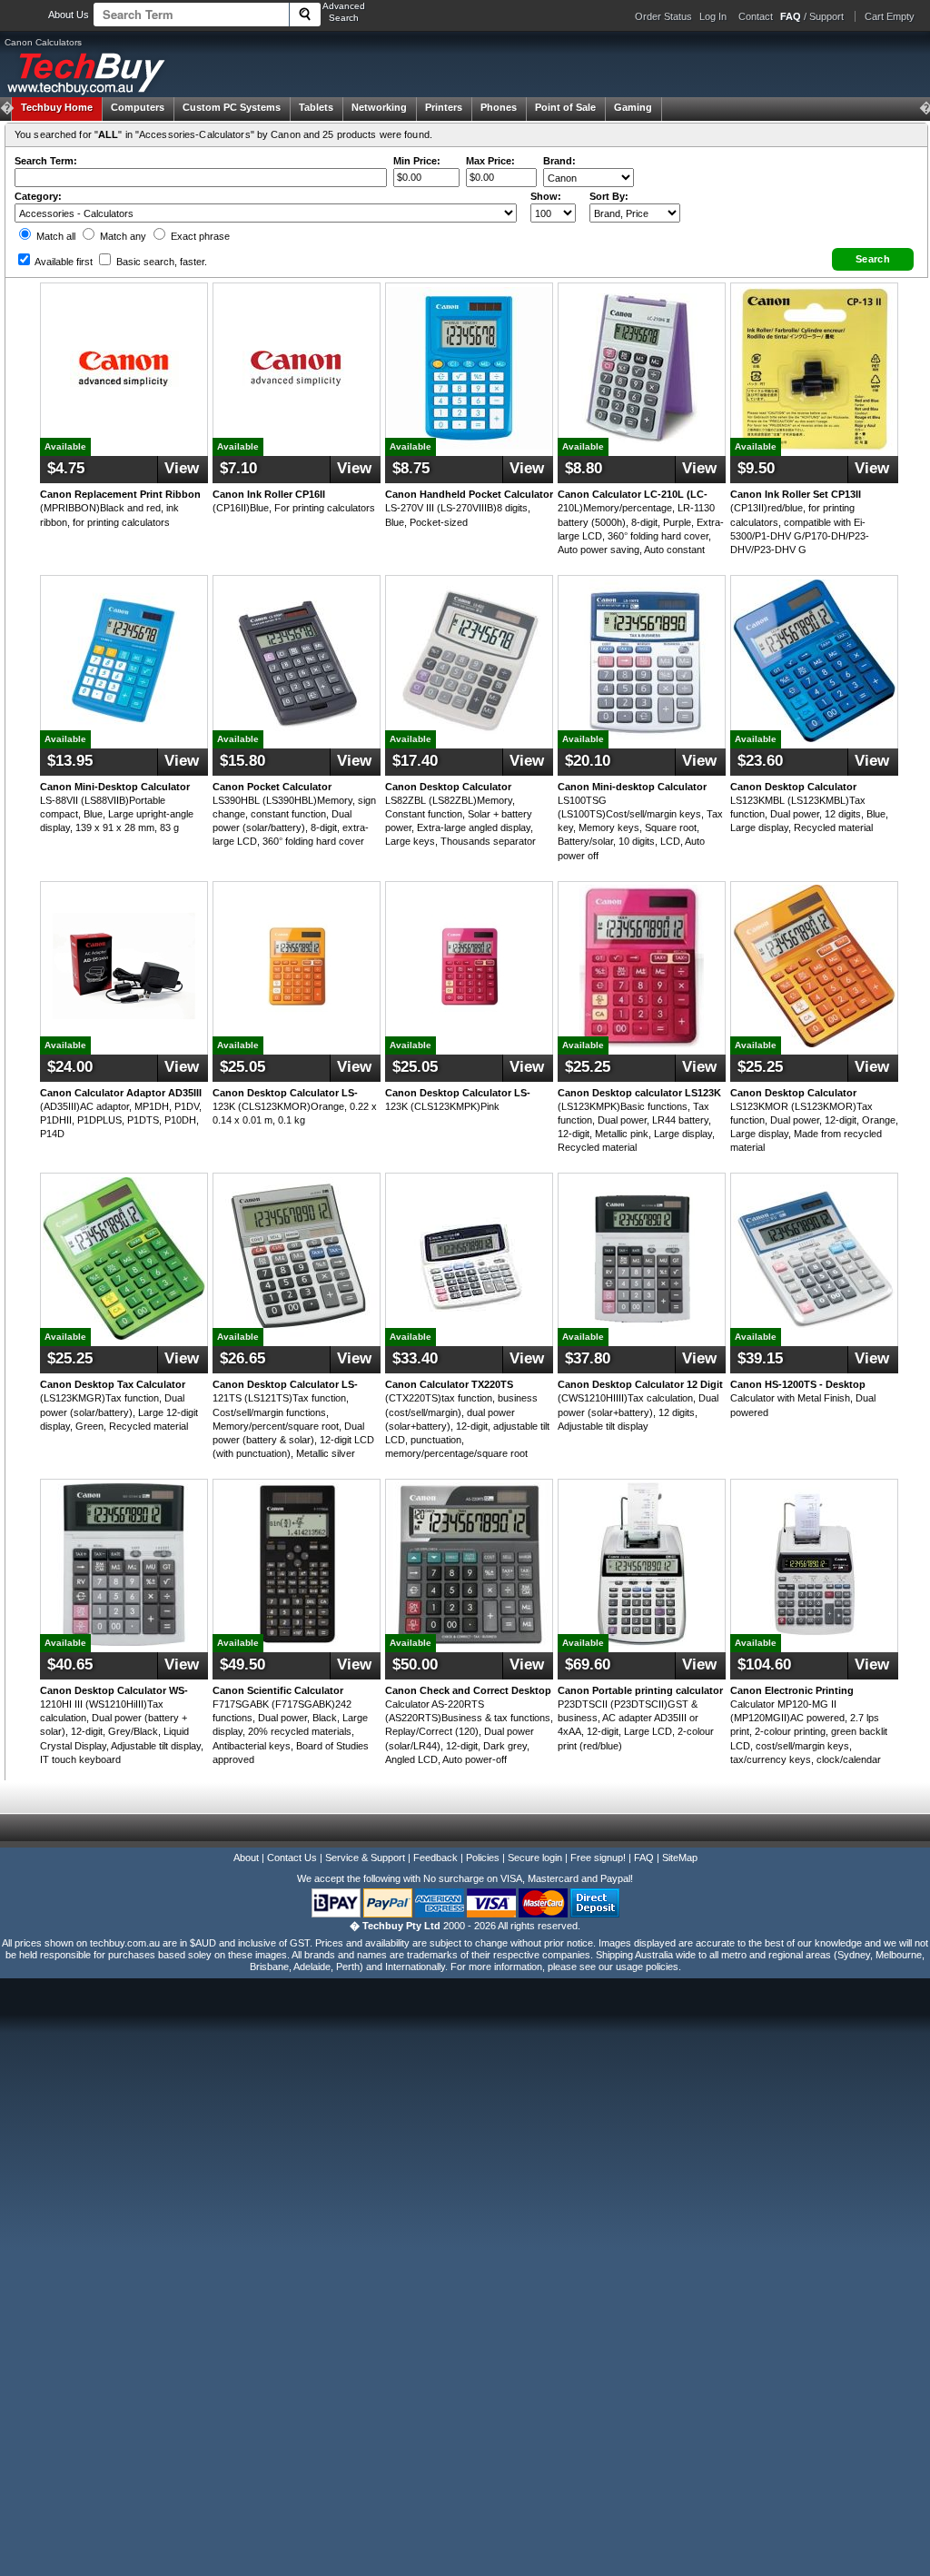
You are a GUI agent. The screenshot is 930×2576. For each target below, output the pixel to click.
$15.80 (242, 761)
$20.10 (588, 761)
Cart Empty (890, 16)
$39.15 (760, 1358)
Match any (122, 236)
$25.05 (242, 1067)
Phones (499, 107)
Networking (379, 107)
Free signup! (598, 1858)
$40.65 (70, 1664)
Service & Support (365, 1858)
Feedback (435, 1858)
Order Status (663, 16)
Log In (713, 16)
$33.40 (415, 1358)
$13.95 (70, 761)
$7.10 (238, 468)
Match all (54, 236)
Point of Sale (565, 107)
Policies (483, 1858)
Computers (138, 107)
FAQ (644, 1858)
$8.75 (411, 468)
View (182, 468)
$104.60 (764, 1664)
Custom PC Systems (232, 107)
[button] (873, 259)
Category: (38, 196)
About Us (69, 15)
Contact (756, 16)
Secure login (535, 1858)
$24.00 (70, 1067)
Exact (199, 236)
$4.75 (66, 468)
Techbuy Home (57, 107)
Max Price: (490, 161)
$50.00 (415, 1664)
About (246, 1858)
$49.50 (242, 1664)
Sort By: (609, 196)
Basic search (160, 262)
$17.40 (415, 761)
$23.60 (760, 761)
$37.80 (588, 1358)
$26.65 (242, 1358)
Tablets (316, 107)
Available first (63, 262)
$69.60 (588, 1664)
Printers (444, 107)
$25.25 (588, 1067)
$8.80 (584, 468)
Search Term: (46, 161)
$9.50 (756, 468)
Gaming (633, 107)
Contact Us (292, 1858)
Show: (546, 196)
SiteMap (680, 1858)
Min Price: (417, 161)
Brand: (559, 161)
